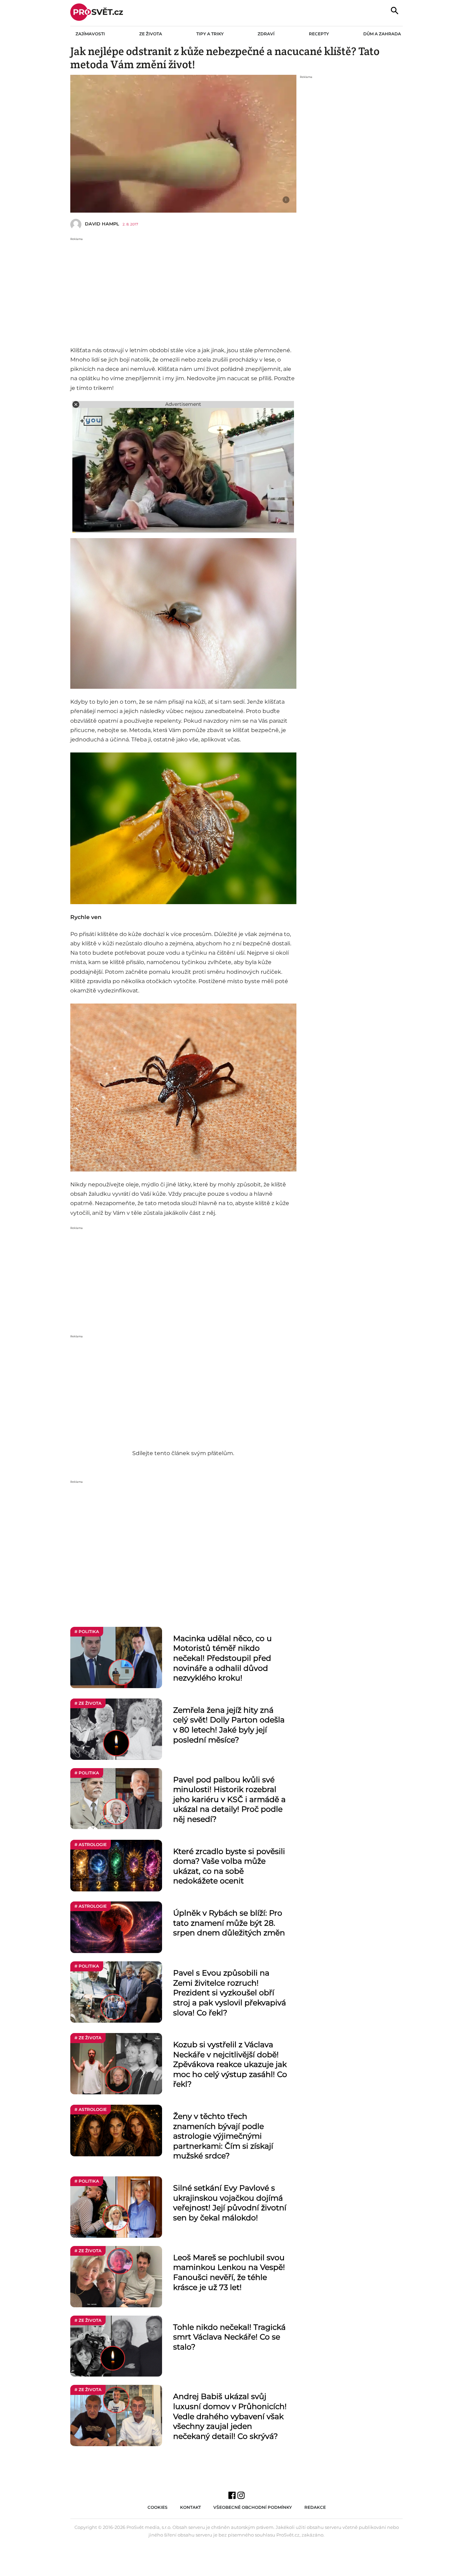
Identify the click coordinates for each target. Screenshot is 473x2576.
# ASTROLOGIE (91, 1844)
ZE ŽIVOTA (151, 34)
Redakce (315, 2507)
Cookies (158, 2507)
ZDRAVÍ (266, 34)
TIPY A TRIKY (210, 34)
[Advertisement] (183, 290)
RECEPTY (319, 34)
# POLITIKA (87, 1632)
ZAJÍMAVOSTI (90, 34)
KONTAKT (190, 2507)
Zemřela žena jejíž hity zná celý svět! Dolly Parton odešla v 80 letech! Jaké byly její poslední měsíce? (229, 1725)
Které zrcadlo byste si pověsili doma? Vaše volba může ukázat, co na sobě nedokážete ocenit (229, 1866)
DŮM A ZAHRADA (382, 34)
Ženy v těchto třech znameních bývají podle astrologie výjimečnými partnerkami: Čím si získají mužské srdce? (223, 2136)
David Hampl (102, 224)
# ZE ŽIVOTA (88, 1703)
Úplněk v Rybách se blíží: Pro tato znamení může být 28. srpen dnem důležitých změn (229, 1923)
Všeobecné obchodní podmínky (253, 2507)
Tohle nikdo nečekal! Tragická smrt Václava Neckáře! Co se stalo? (229, 2337)
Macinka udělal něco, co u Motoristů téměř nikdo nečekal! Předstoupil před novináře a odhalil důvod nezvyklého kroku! (222, 1658)
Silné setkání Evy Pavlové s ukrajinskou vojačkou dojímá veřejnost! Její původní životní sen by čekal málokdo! (230, 2203)
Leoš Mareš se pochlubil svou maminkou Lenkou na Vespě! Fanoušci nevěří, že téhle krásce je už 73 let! (229, 2272)
